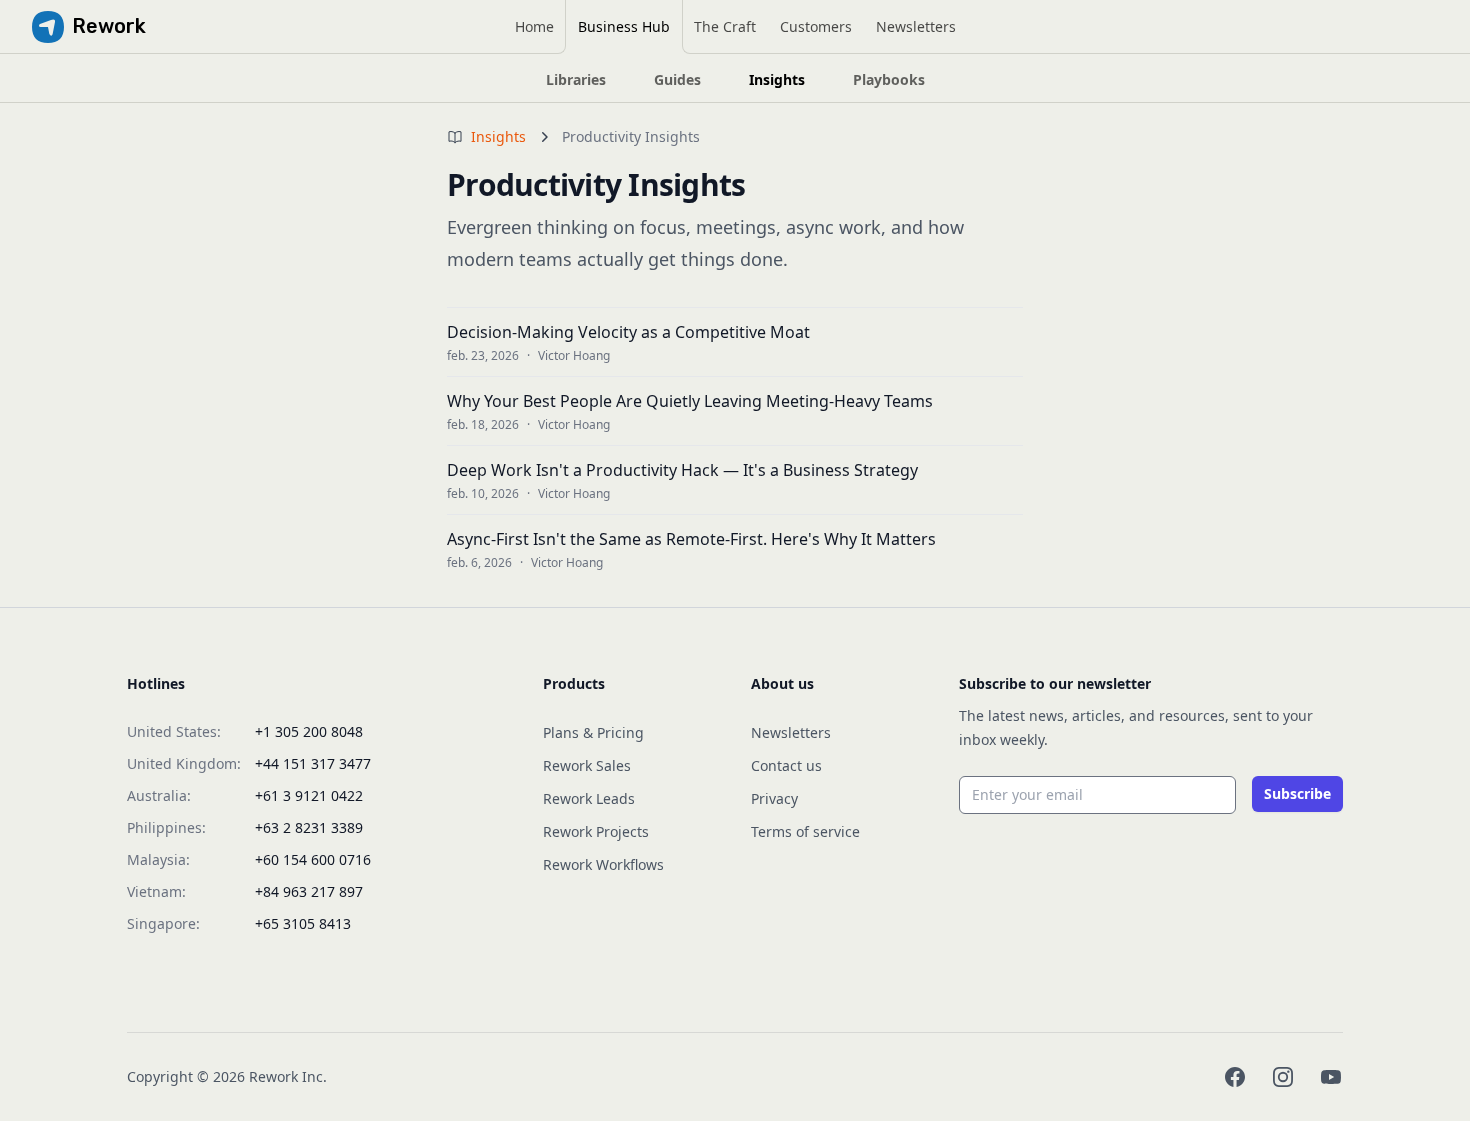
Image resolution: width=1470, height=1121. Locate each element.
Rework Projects (596, 831)
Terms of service (805, 831)
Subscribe (1297, 793)
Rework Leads (589, 798)
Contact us (786, 765)
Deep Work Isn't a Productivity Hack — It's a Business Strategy (682, 470)
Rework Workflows (603, 864)
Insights (498, 136)
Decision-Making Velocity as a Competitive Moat (628, 332)
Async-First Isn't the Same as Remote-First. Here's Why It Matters (691, 539)
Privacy (774, 798)
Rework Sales (587, 765)
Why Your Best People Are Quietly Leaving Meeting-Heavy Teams (690, 401)
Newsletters (791, 732)
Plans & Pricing (593, 732)
